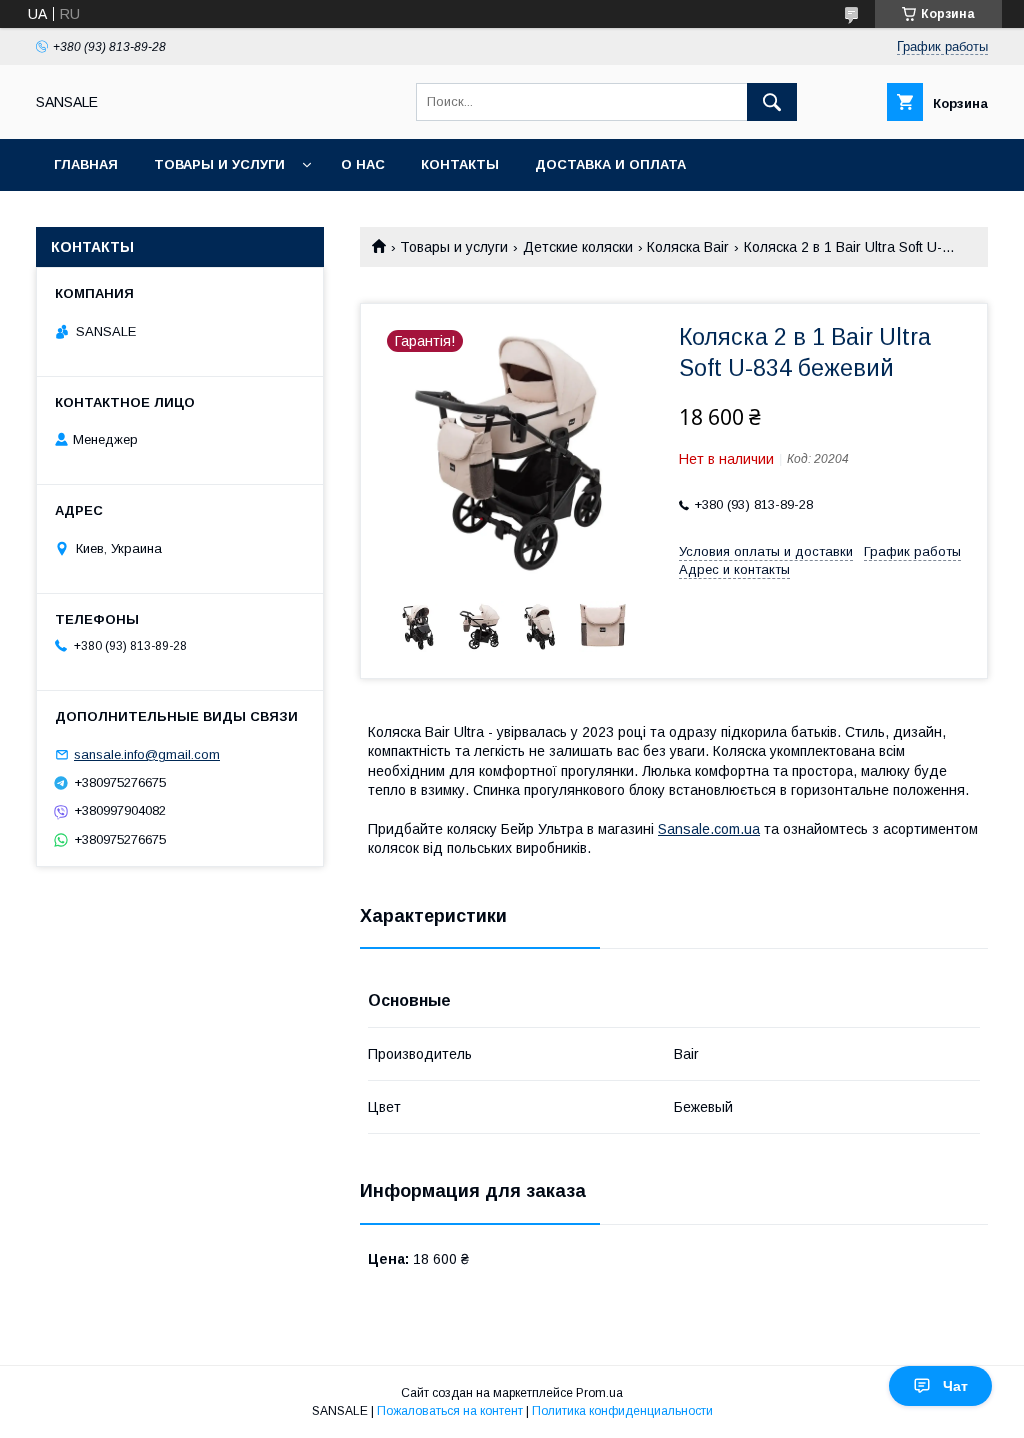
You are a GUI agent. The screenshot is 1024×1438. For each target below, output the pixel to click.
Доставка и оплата (610, 164)
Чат (955, 1386)
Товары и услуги (219, 164)
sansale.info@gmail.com (147, 754)
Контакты (460, 164)
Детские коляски (578, 247)
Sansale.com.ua (709, 829)
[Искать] (772, 102)
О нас (363, 164)
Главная (86, 164)
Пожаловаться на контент (450, 1411)
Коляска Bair (688, 247)
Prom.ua (599, 1393)
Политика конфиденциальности (622, 1411)
